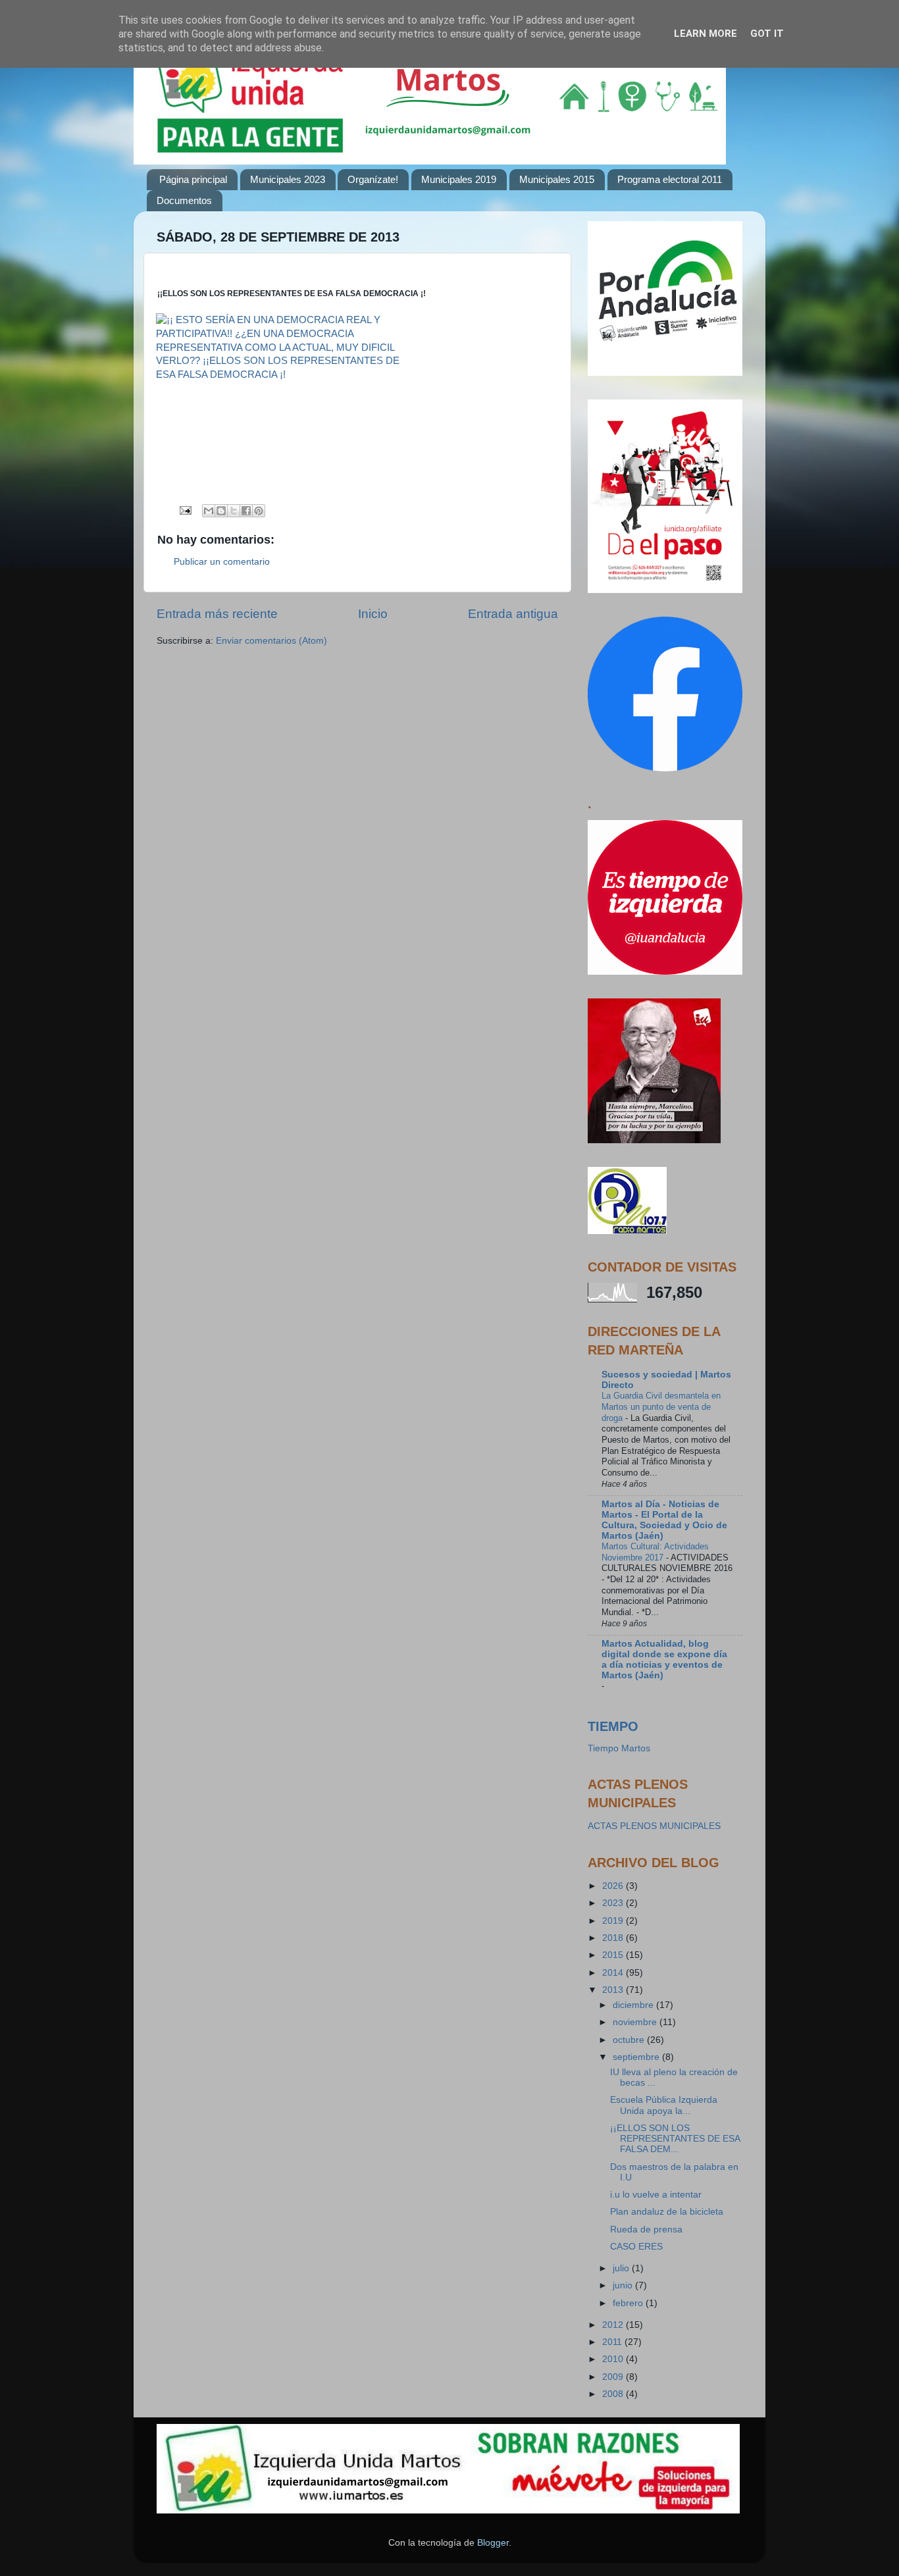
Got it (767, 34)
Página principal (193, 179)
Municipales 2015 (557, 179)
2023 (614, 1903)
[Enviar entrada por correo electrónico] (185, 510)
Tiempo (613, 1726)
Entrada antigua (513, 614)
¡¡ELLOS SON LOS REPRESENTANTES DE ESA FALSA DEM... (675, 2139)
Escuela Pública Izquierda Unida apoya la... (664, 2105)
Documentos (184, 200)
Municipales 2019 (459, 179)
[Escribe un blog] (221, 511)
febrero (629, 2303)
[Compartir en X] (234, 511)
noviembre (636, 2022)
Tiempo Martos (619, 1748)
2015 (614, 1955)
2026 (614, 1886)
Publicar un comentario (222, 562)
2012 (614, 2325)
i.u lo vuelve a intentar (656, 2195)
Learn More (706, 34)
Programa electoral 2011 (670, 179)
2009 (614, 2377)
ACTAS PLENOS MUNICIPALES (654, 1826)
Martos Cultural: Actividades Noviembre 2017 (655, 1552)
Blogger (493, 2543)
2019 (614, 1921)
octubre (630, 2040)
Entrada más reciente (217, 614)
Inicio (373, 614)
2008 (614, 2394)
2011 (613, 2342)
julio (622, 2268)
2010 (614, 2359)
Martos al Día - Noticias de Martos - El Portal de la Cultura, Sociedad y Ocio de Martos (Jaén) (664, 1520)
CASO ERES (636, 2247)
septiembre (637, 2057)
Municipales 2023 (288, 179)
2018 (614, 1938)
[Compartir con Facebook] (246, 511)
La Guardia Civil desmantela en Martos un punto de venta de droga (661, 1406)
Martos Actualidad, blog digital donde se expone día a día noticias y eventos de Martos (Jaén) (664, 1660)
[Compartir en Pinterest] (259, 511)
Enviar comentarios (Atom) (271, 641)
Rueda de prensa (646, 2229)
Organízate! (373, 179)
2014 (614, 1973)
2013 (614, 1990)
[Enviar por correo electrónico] (209, 511)
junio (624, 2285)
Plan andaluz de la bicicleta (667, 2212)
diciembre (634, 2005)
